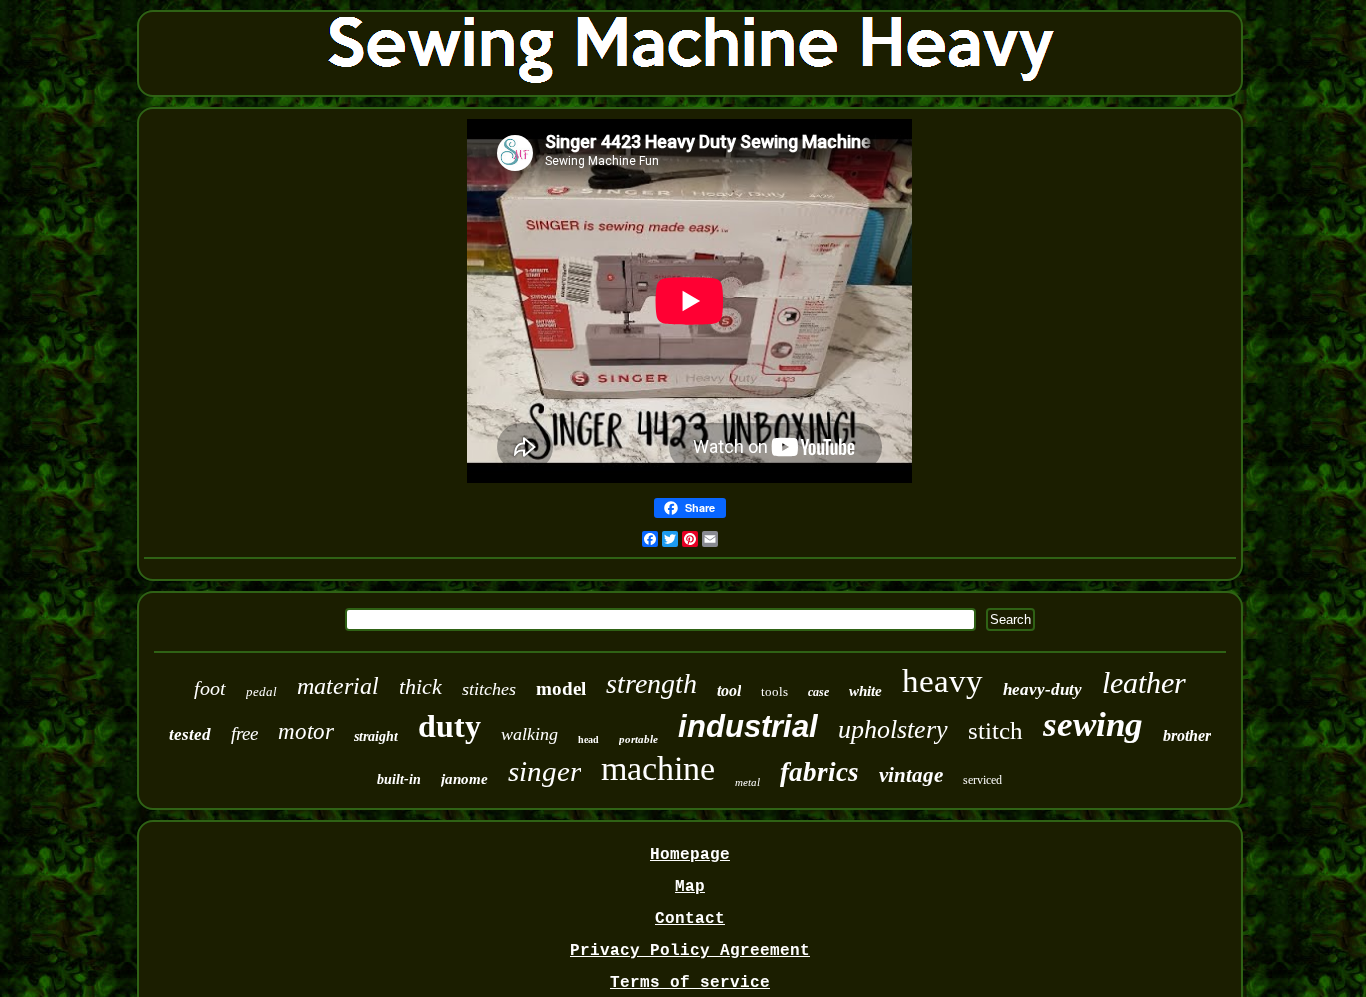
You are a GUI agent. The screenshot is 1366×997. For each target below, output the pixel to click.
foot (210, 688)
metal (747, 782)
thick (420, 686)
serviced (982, 780)
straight (376, 736)
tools (774, 691)
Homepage (690, 855)
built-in (399, 779)
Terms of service (690, 983)
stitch (995, 730)
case (818, 692)
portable (638, 739)
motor (306, 731)
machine (658, 768)
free (244, 733)
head (588, 739)
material (338, 686)
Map (690, 887)
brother (1187, 735)
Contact (690, 919)
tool (729, 690)
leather (1144, 682)
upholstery (893, 729)
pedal (261, 691)
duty (449, 726)
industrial (748, 726)
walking (529, 734)
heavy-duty (1042, 689)
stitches (489, 689)
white (865, 691)
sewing (1093, 724)
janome (464, 779)
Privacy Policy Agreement (690, 951)
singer (544, 771)
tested (190, 734)
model (561, 688)
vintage (911, 775)
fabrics (819, 772)
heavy (942, 681)
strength (651, 683)
